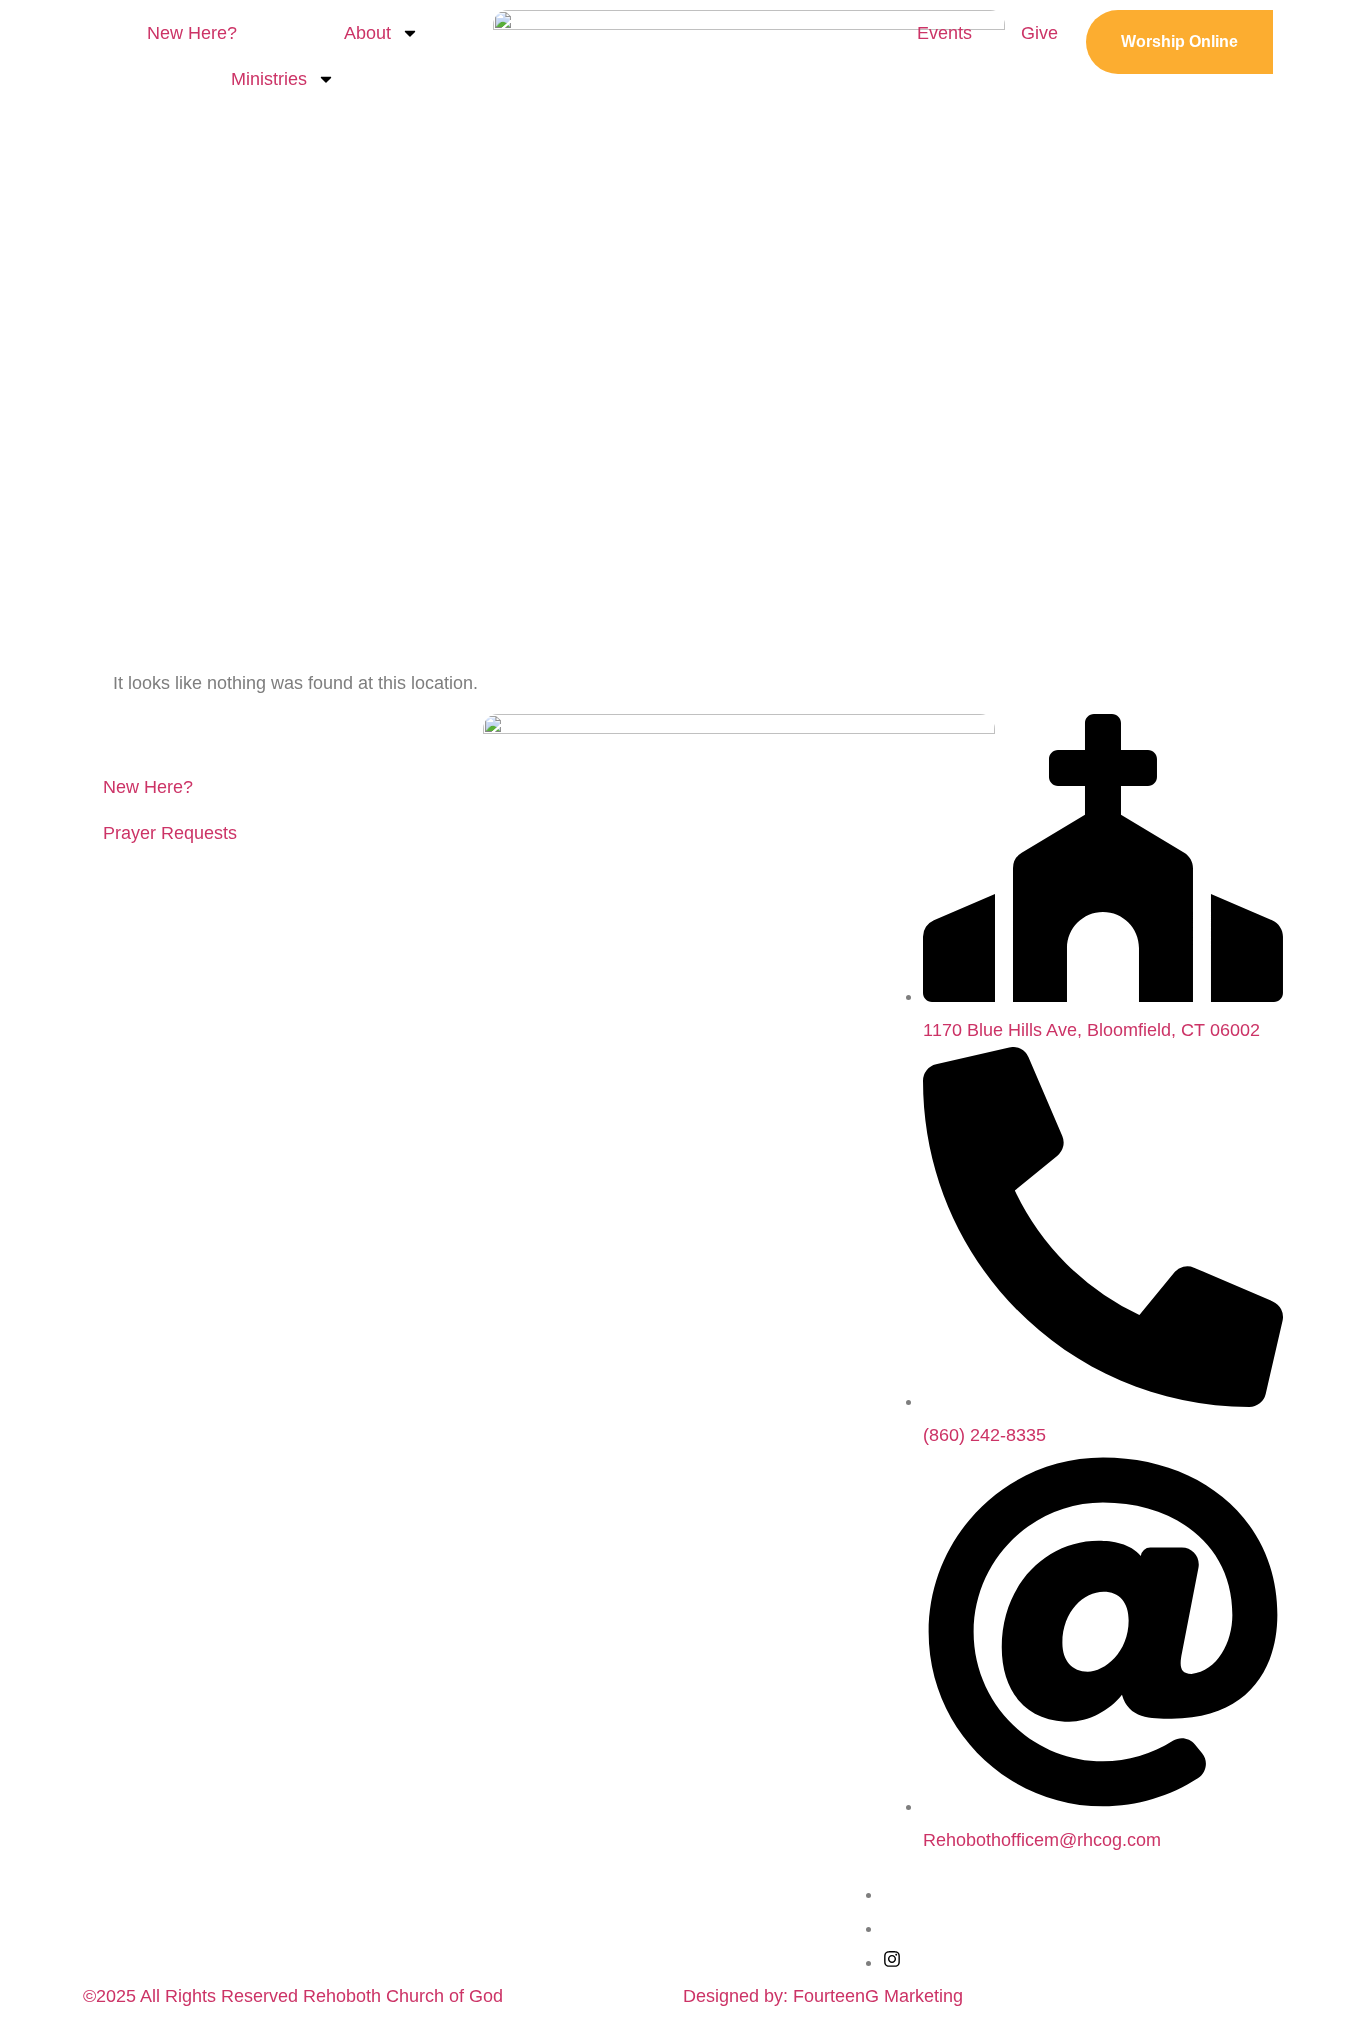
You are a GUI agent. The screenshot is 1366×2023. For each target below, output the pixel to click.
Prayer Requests (170, 833)
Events (944, 33)
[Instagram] (892, 1962)
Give (1039, 33)
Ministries (269, 79)
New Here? (192, 33)
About (367, 33)
